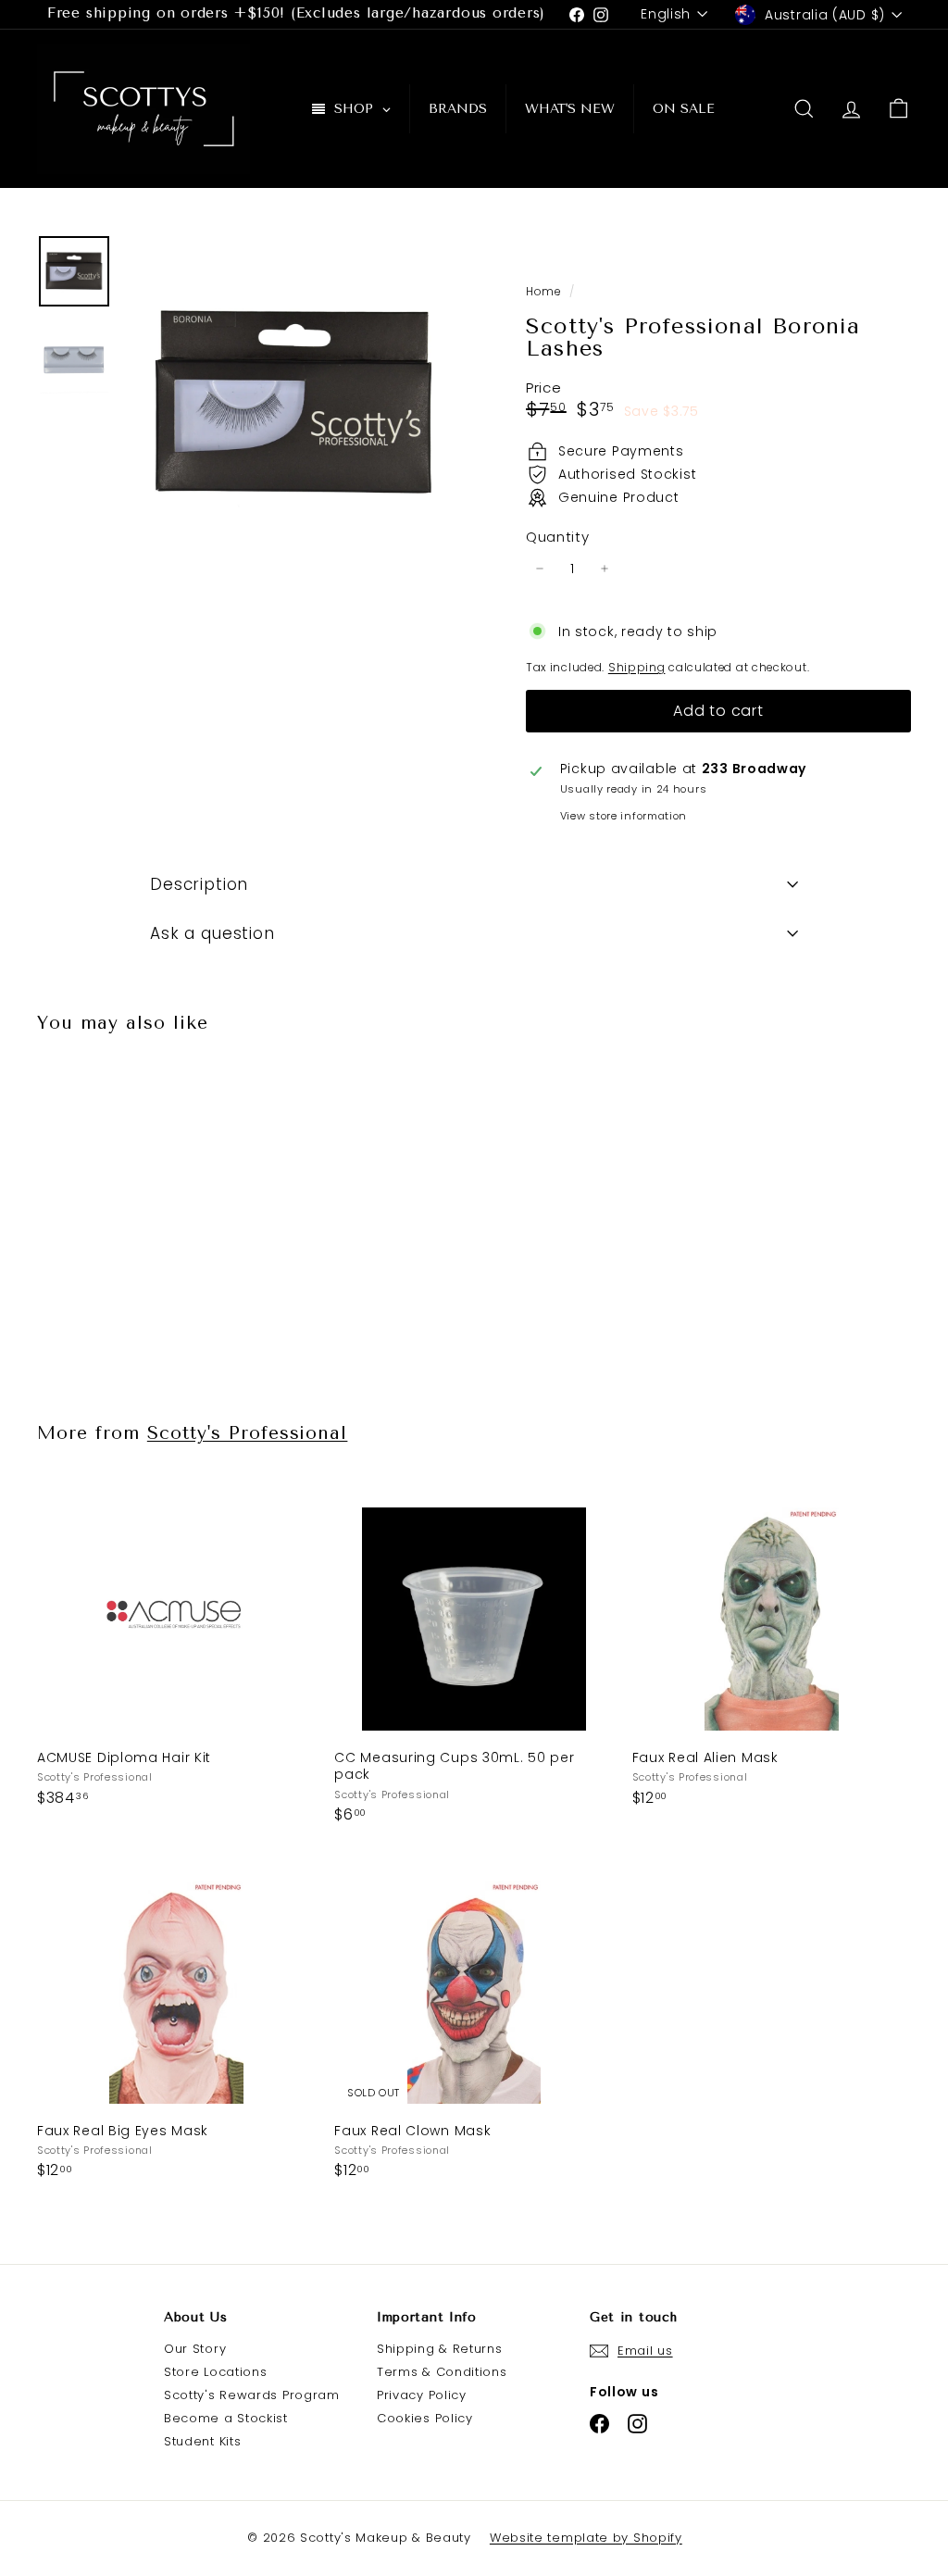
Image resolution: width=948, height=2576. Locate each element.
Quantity (558, 537)
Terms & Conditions (442, 2372)
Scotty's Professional (248, 1433)
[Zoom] (294, 404)
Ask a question (212, 933)
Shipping (637, 668)
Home (545, 292)
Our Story (195, 2349)
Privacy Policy (422, 2395)
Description (199, 884)
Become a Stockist (226, 2418)
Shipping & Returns (440, 2349)
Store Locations (216, 2372)
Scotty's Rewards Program (252, 2395)
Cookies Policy (425, 2418)
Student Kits (202, 2441)
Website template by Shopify (586, 2538)
